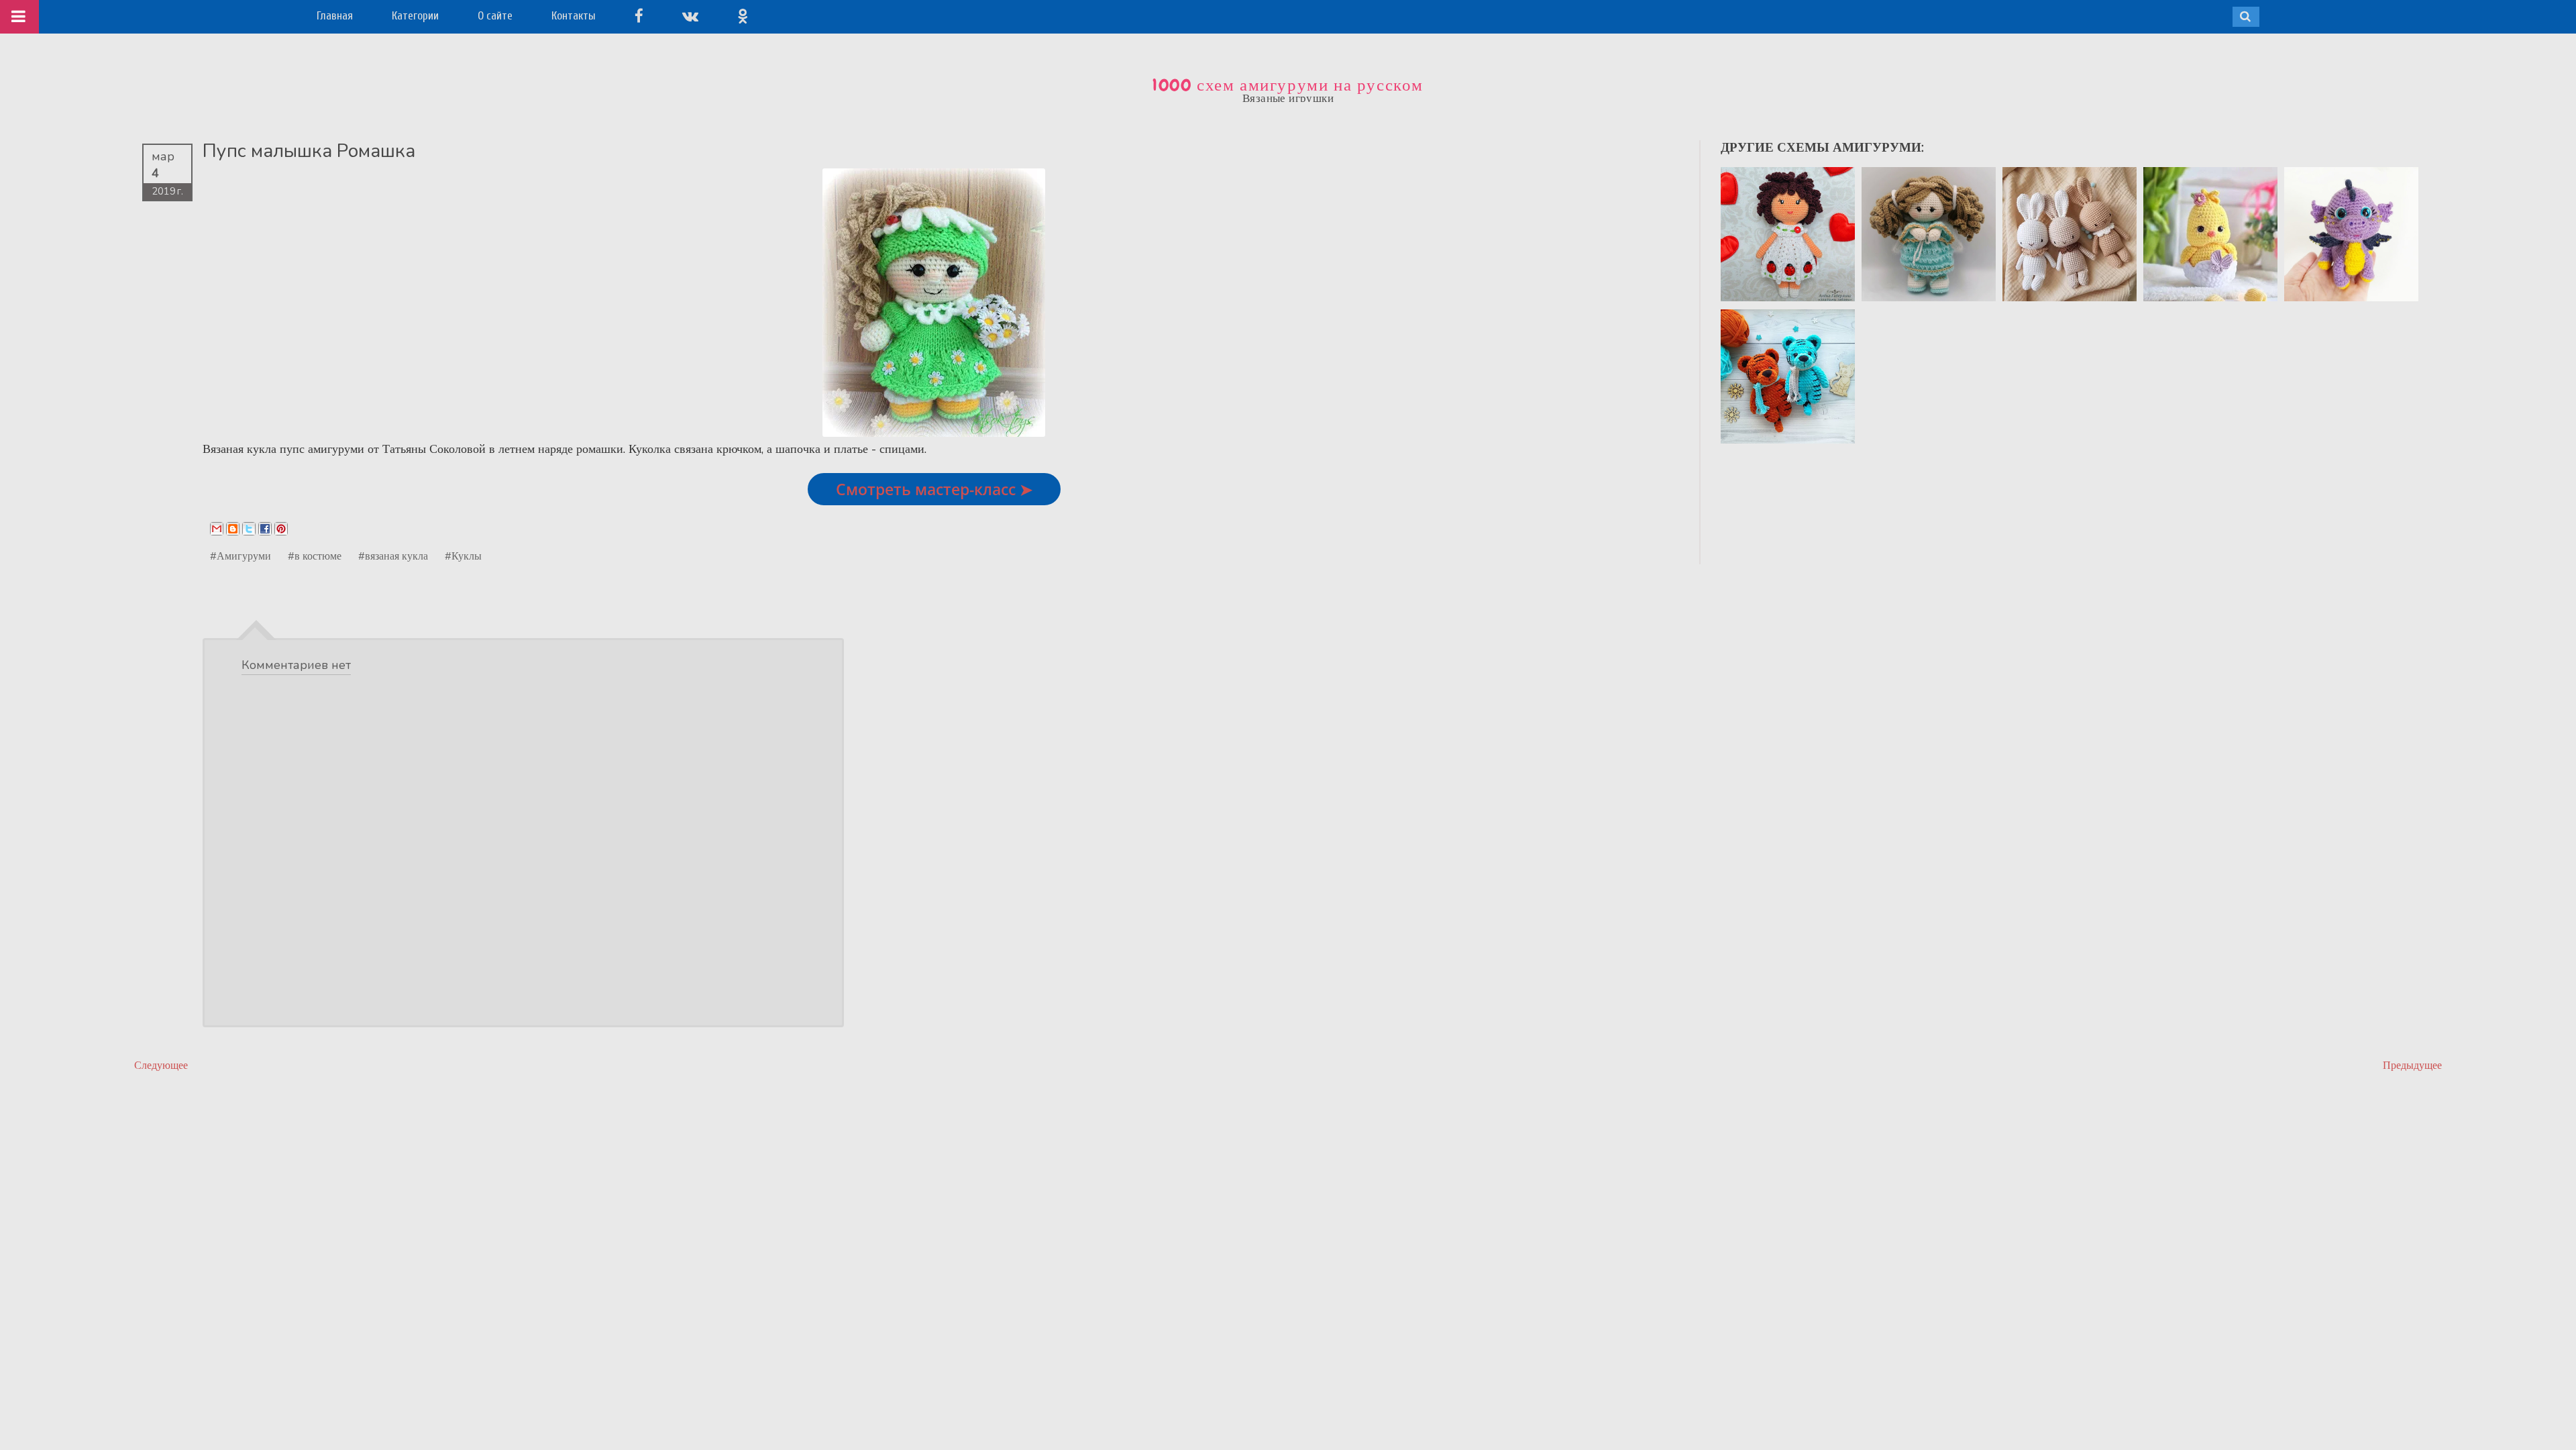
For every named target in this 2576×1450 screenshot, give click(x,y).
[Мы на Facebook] (639, 16)
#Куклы (463, 556)
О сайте (495, 16)
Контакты (574, 16)
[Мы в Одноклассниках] (743, 16)
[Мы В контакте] (690, 16)
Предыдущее (2412, 1065)
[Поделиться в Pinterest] (281, 529)
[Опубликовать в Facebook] (265, 529)
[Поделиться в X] (249, 529)
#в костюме (315, 556)
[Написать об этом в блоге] (233, 529)
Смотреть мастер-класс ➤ (934, 489)
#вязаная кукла (393, 556)
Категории (415, 16)
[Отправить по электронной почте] (217, 529)
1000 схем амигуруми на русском (1288, 85)
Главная (335, 16)
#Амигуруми (240, 556)
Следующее (161, 1065)
